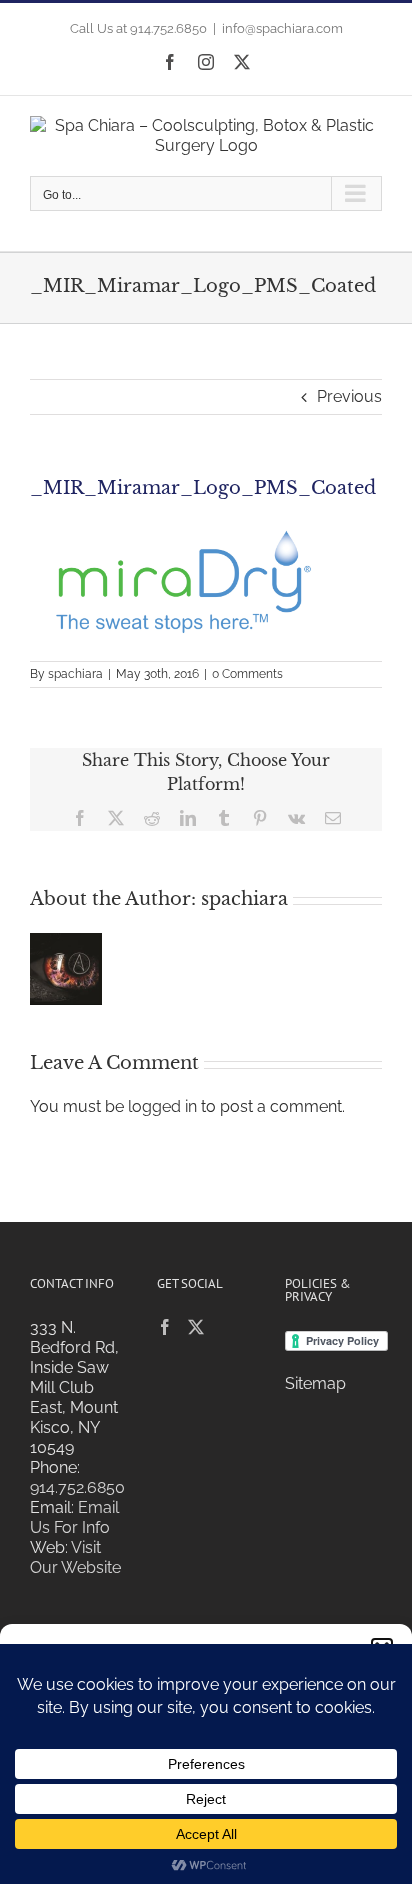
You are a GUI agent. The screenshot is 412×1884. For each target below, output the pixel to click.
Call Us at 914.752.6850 (138, 28)
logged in (162, 1106)
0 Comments (247, 674)
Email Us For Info (74, 1517)
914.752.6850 (77, 1487)
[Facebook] (165, 1327)
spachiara (75, 674)
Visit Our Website (75, 1557)
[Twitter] (196, 1327)
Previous (349, 396)
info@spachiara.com (282, 28)
